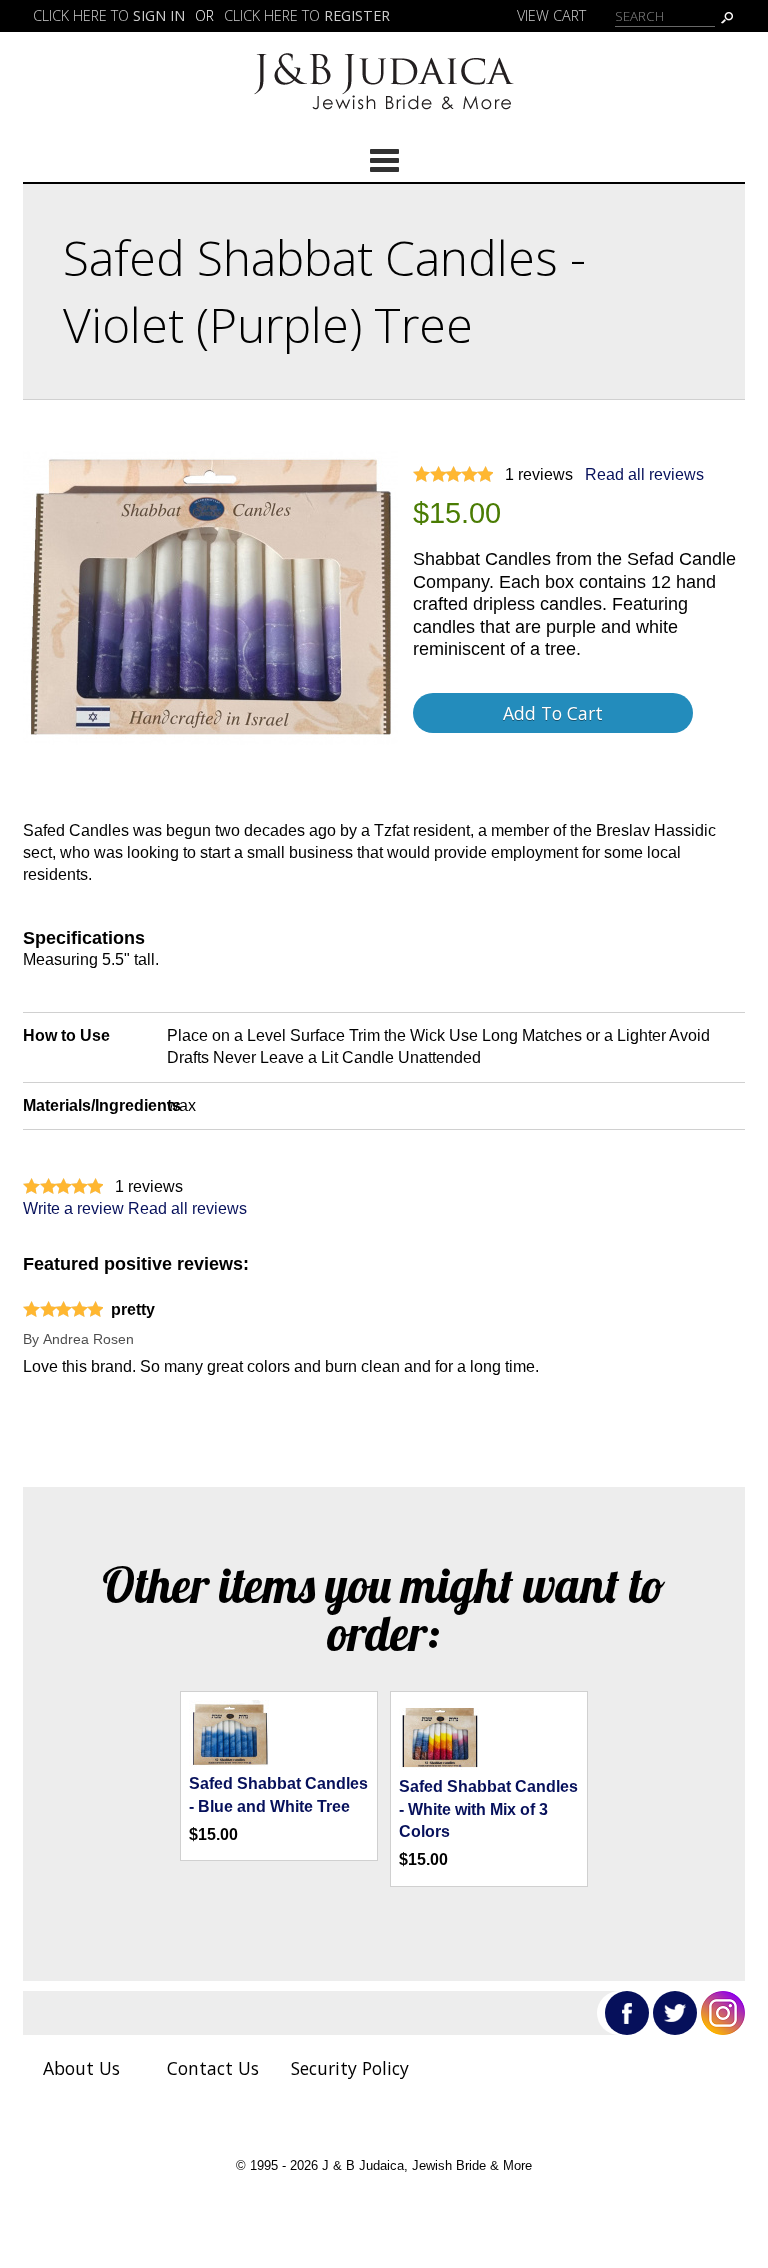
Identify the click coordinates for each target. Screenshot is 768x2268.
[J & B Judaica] (384, 116)
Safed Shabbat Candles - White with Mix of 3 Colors (488, 1809)
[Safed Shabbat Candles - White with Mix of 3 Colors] (439, 1764)
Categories (384, 160)
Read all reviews (644, 474)
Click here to (109, 15)
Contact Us (213, 2068)
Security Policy (350, 2068)
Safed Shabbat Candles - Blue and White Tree (278, 1794)
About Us (81, 2068)
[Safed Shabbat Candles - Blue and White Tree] (229, 1761)
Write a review (73, 1208)
